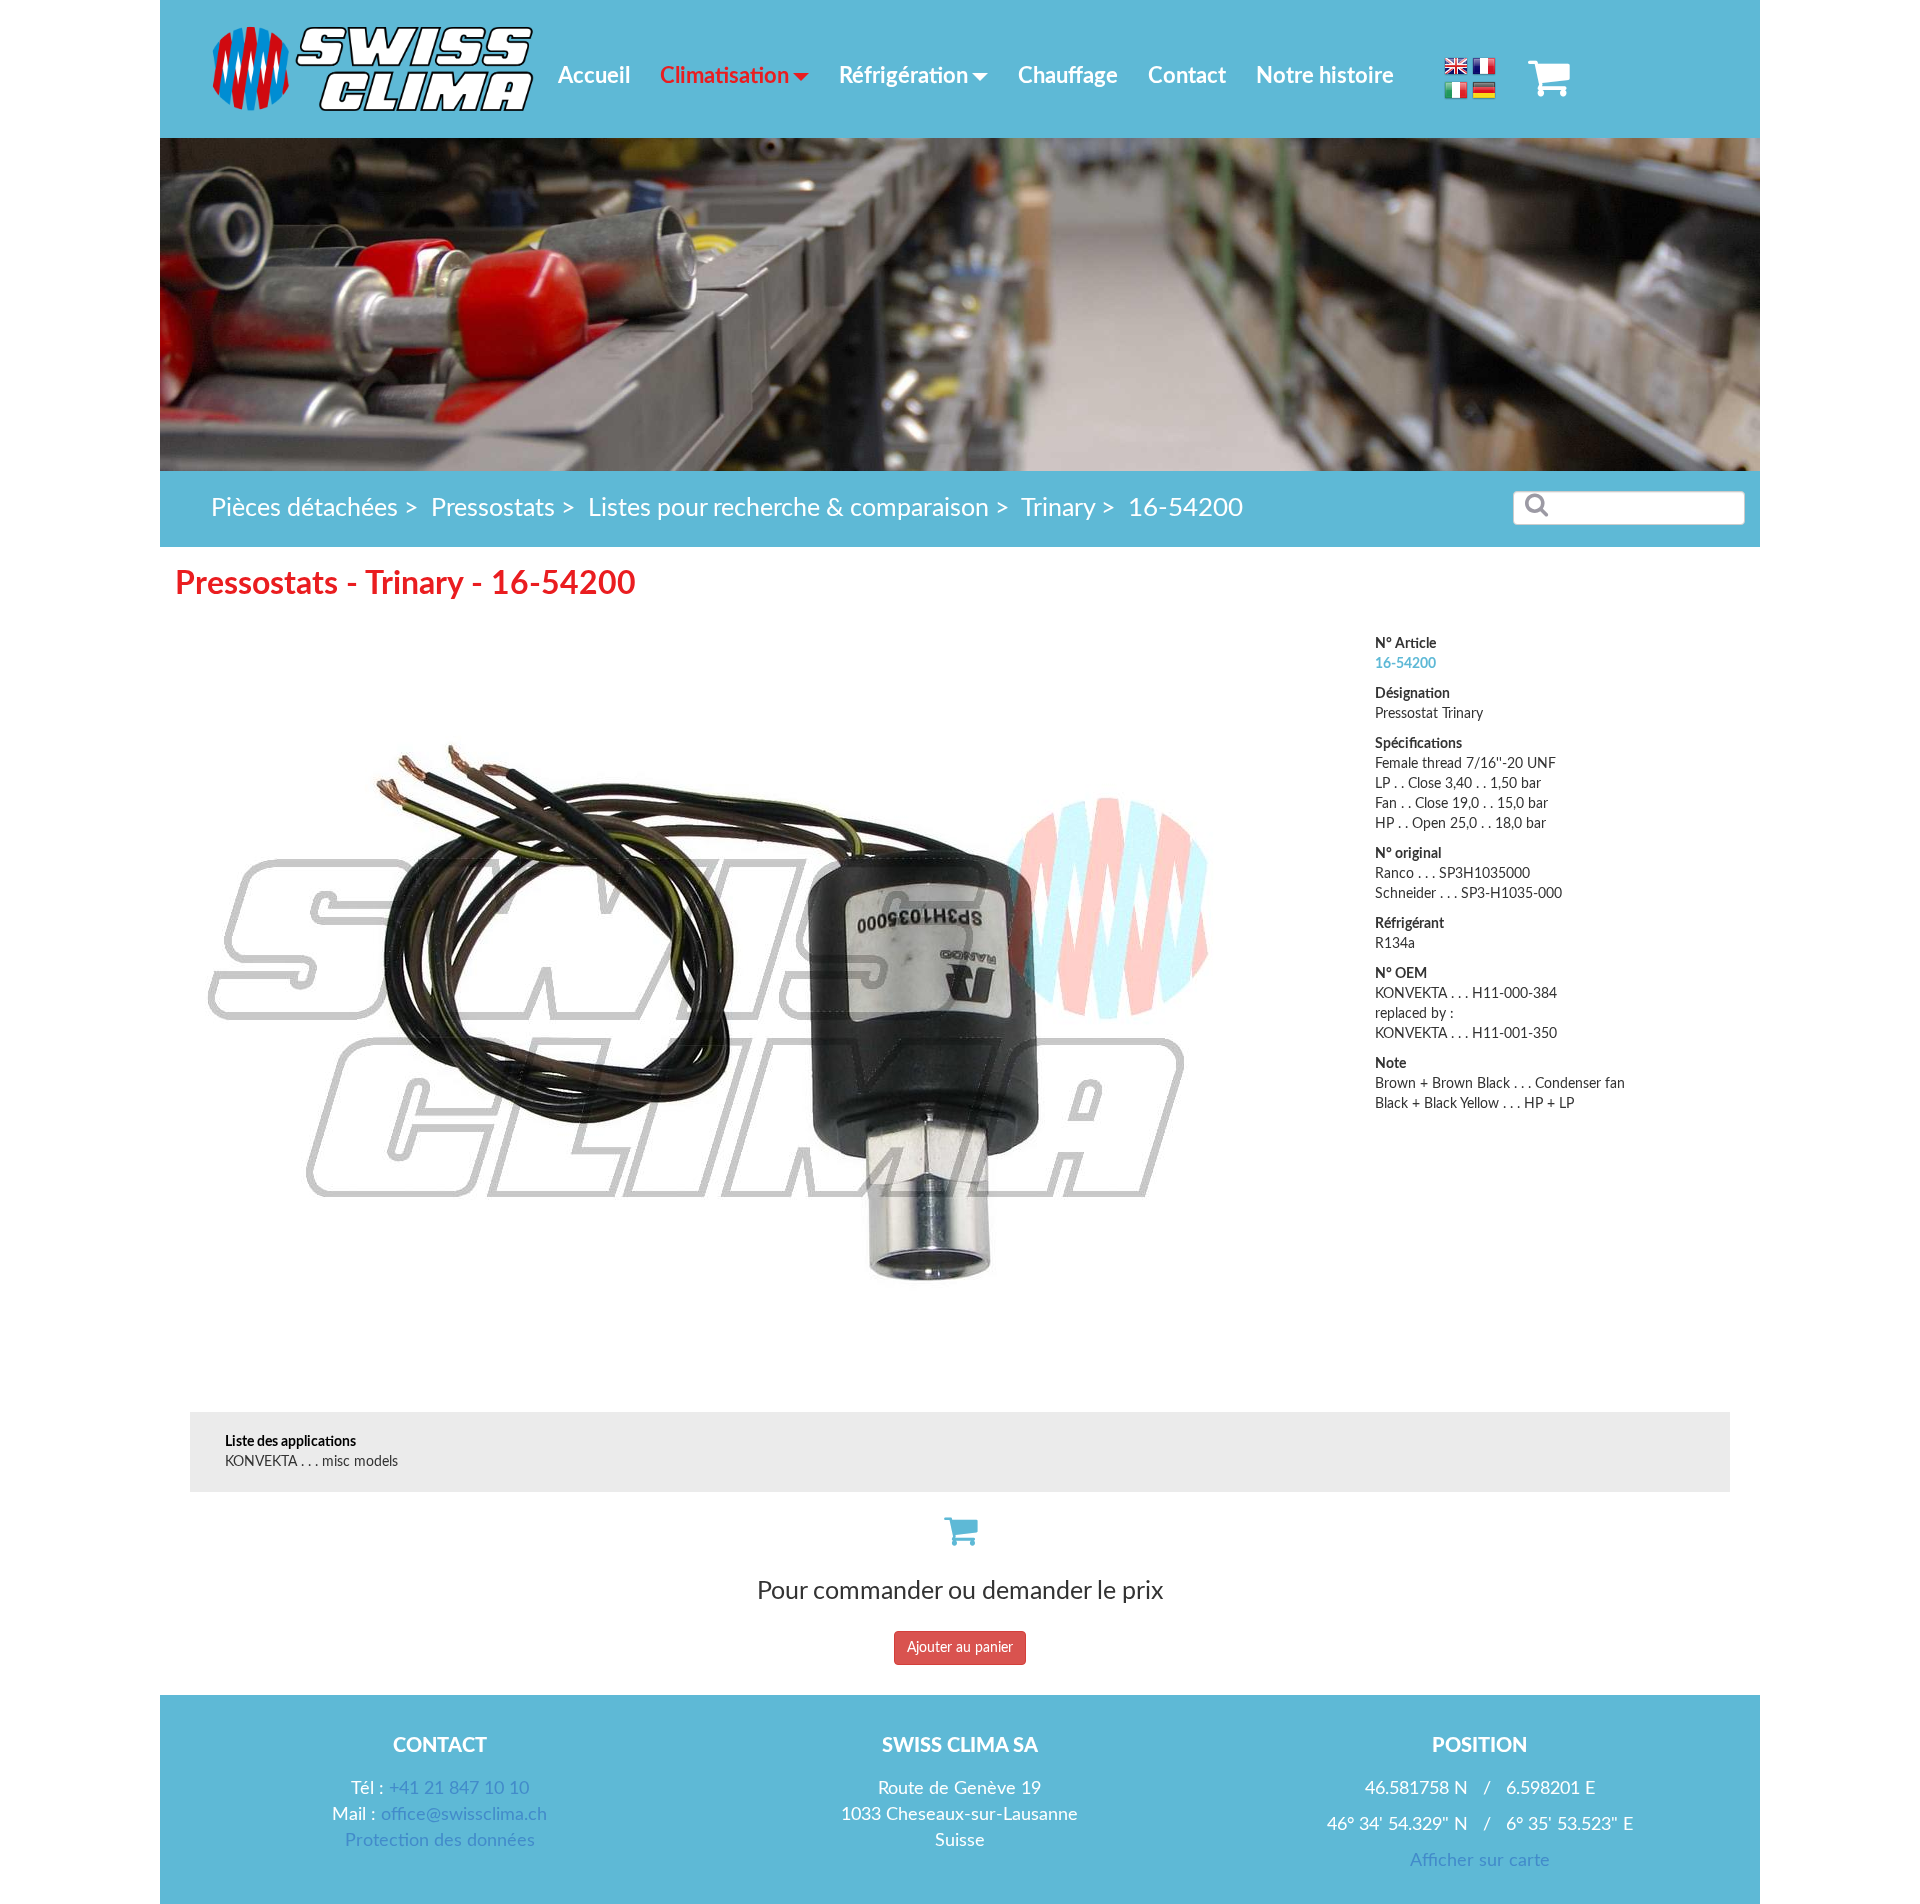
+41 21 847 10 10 (459, 1789)
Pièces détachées (304, 508)
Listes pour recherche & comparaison (788, 508)
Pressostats (493, 508)
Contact (1187, 76)
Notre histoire (1325, 76)
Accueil (594, 76)
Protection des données (440, 1841)
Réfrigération (903, 76)
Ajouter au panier (960, 1648)
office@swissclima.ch (464, 1815)
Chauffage (1068, 76)
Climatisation (724, 76)
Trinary (1058, 508)
